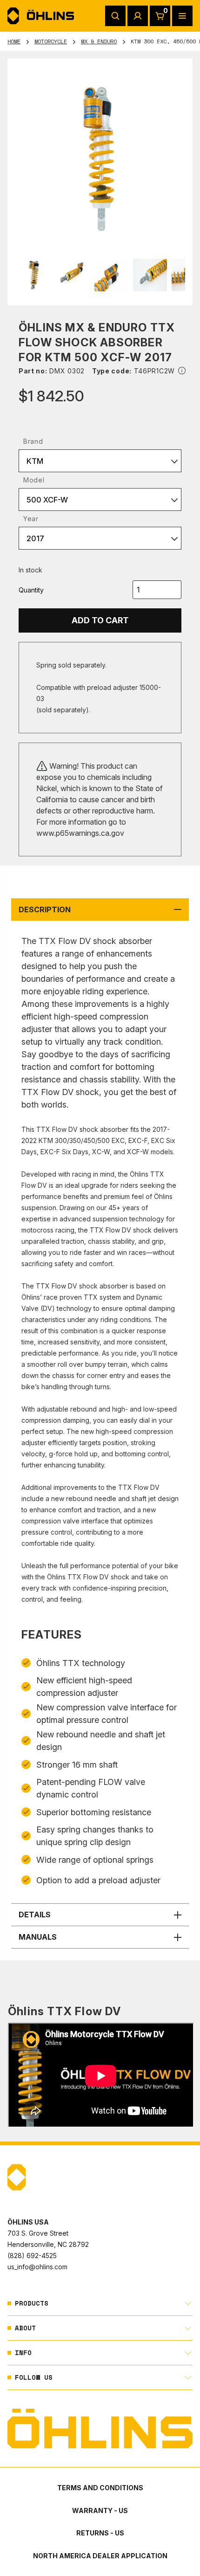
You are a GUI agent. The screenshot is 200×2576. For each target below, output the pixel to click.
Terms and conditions (100, 2488)
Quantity (31, 590)
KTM (35, 461)
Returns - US (100, 2533)
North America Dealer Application (100, 2556)
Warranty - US (100, 2511)
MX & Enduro (99, 41)
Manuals (38, 1937)
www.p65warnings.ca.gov (80, 833)
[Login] (138, 16)
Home (14, 41)
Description (45, 909)
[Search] (115, 16)
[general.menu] (182, 16)
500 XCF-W (47, 500)
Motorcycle (51, 41)
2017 (35, 538)
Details (35, 1915)
